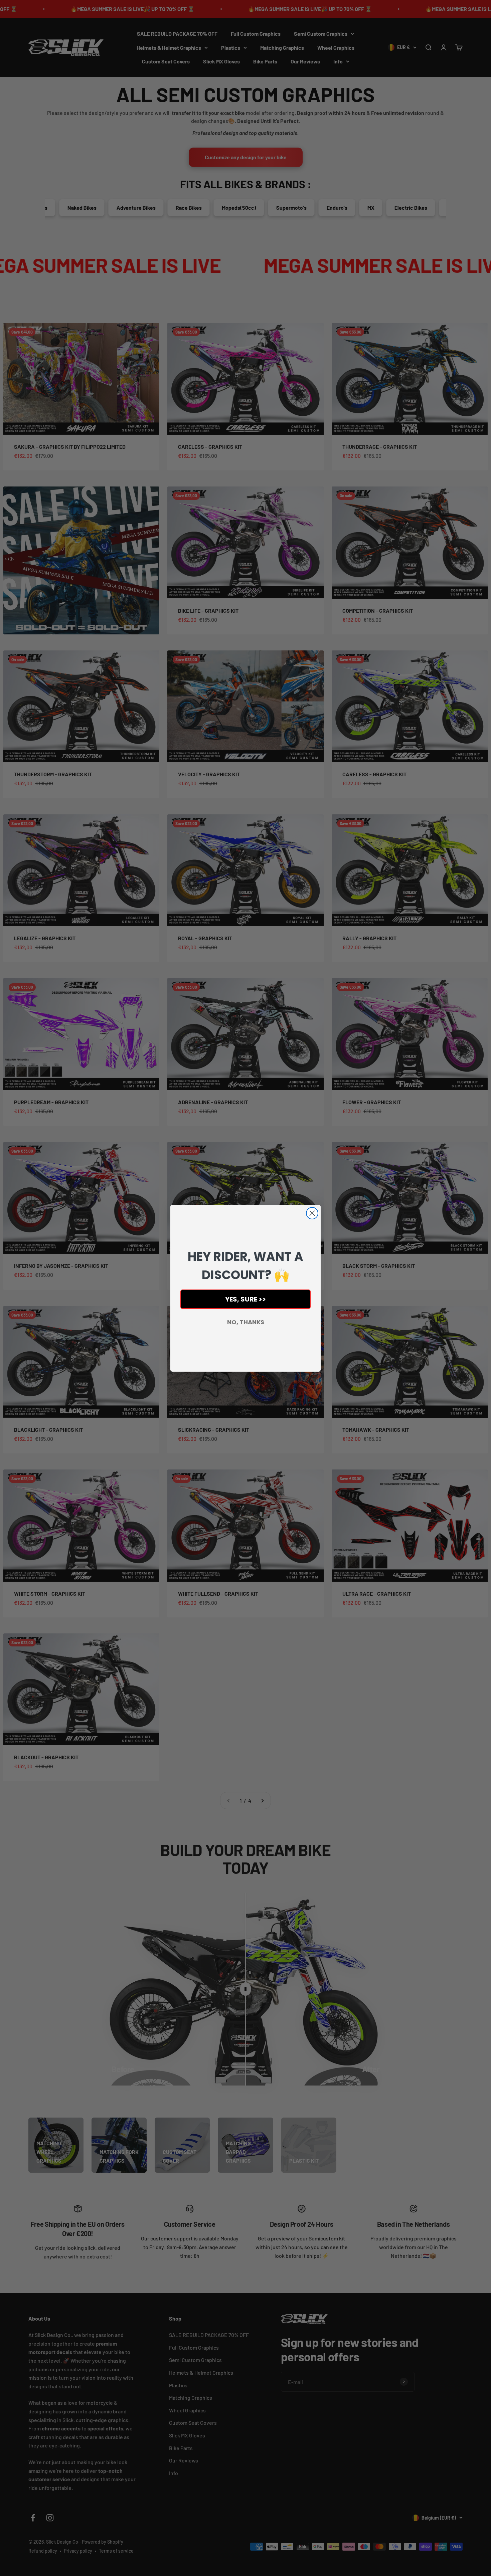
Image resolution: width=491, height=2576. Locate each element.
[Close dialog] (312, 1213)
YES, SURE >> (246, 1299)
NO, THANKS (246, 1322)
